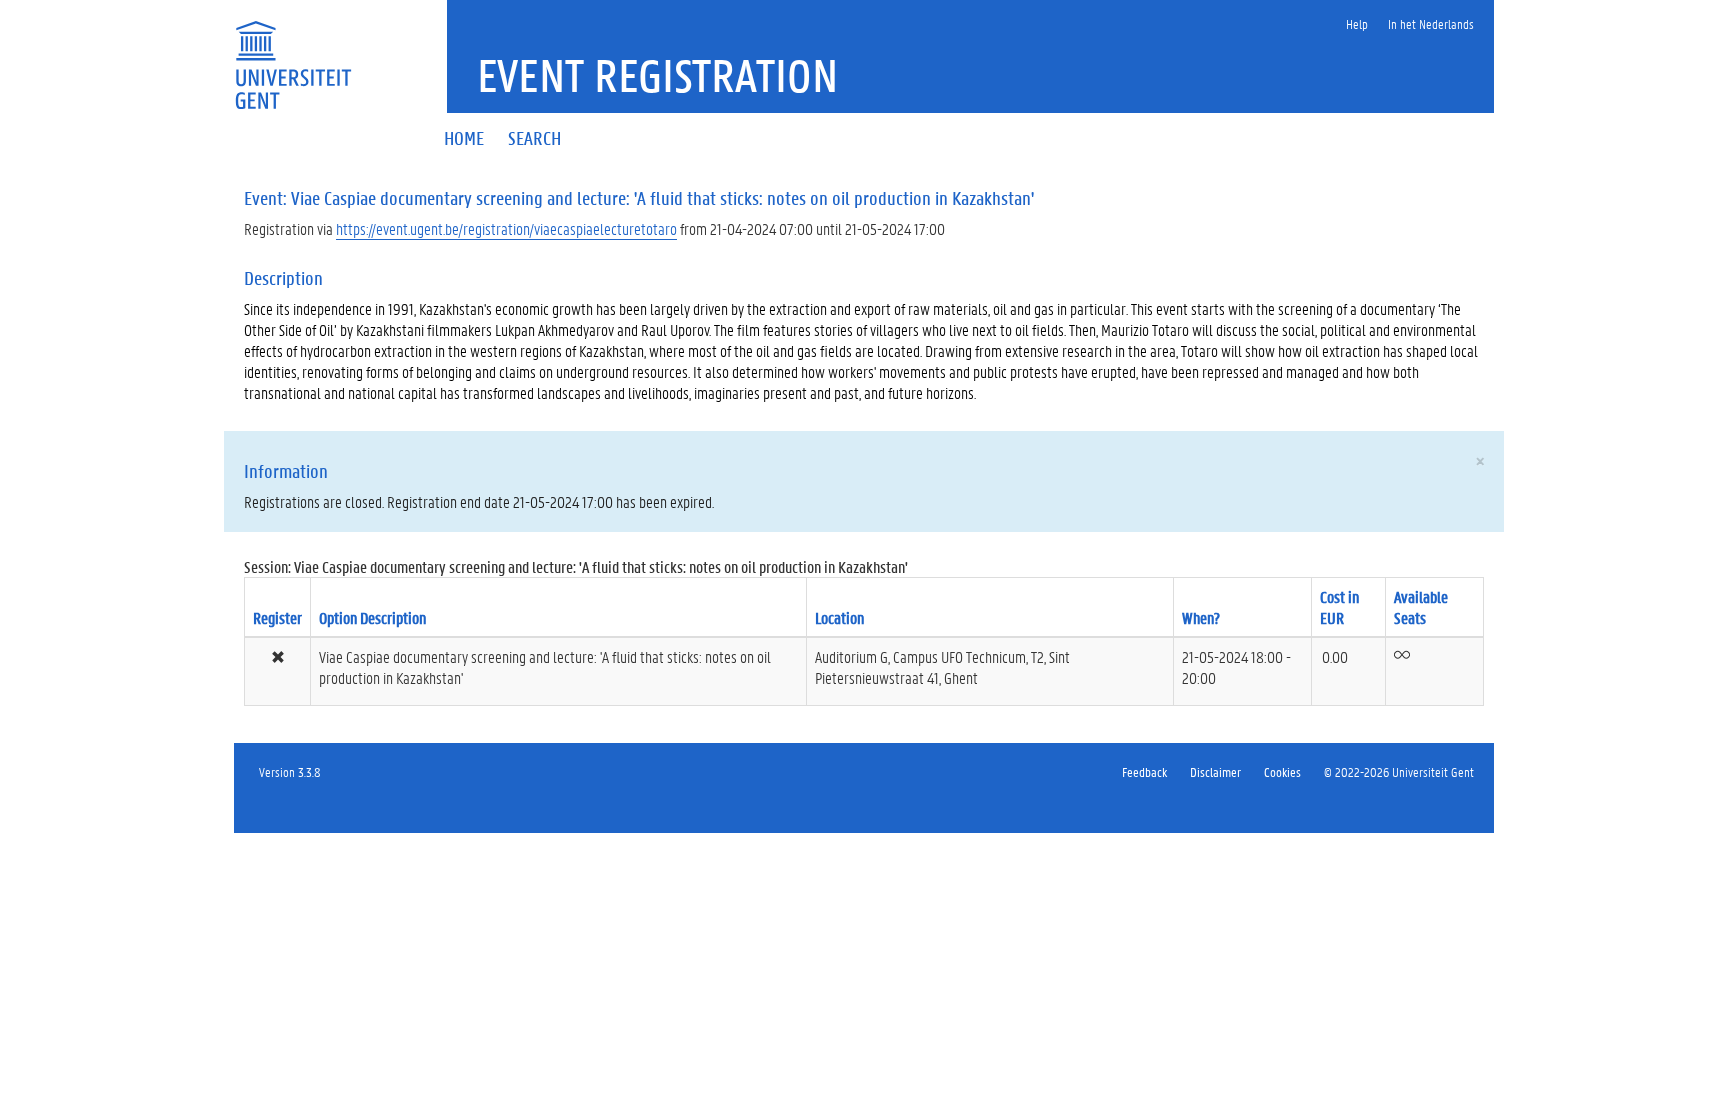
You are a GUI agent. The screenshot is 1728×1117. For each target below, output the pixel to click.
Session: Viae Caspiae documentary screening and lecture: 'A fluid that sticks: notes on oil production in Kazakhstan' (576, 566)
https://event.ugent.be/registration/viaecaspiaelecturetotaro (506, 228)
